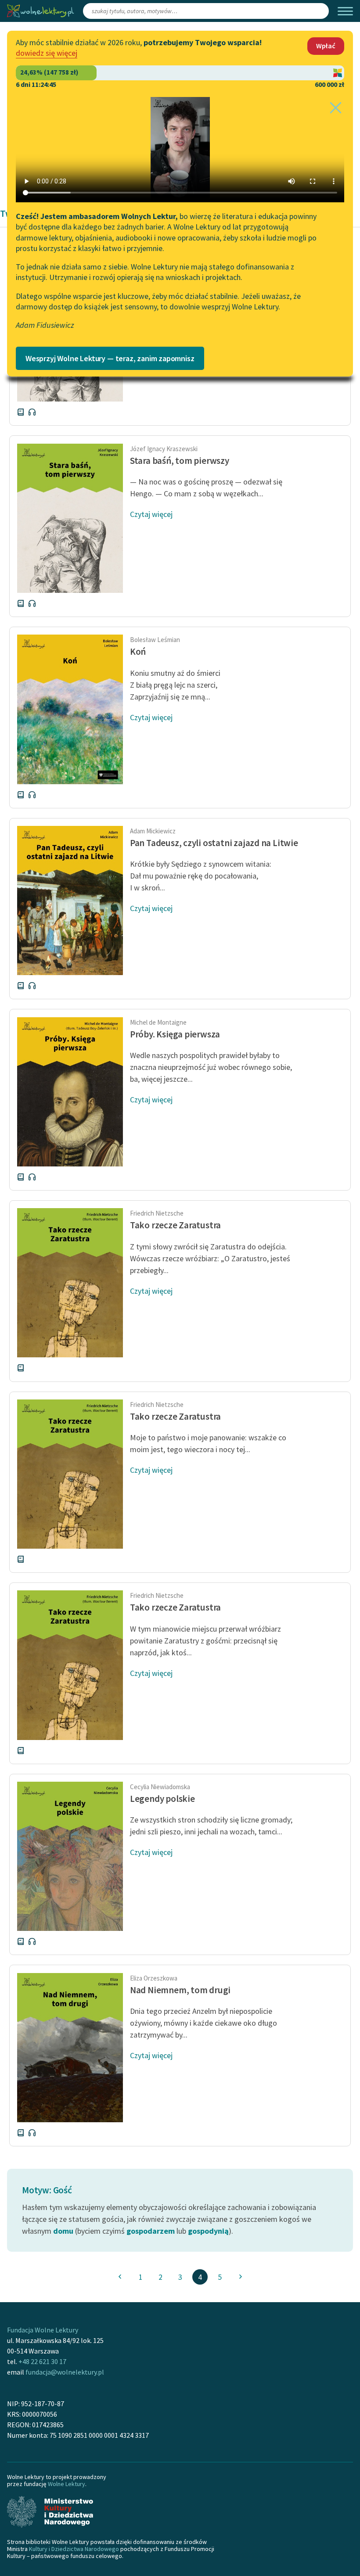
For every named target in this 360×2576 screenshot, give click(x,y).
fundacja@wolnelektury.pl (65, 2372)
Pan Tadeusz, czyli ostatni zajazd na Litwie (214, 843)
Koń (138, 651)
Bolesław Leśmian (155, 640)
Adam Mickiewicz (153, 831)
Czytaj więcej (151, 514)
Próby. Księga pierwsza (175, 1034)
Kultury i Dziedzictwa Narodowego (74, 2549)
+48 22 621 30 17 (42, 2361)
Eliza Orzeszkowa (154, 1978)
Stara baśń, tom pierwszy (180, 461)
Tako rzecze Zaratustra (175, 1225)
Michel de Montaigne (158, 1022)
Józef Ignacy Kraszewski (164, 449)
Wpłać (326, 46)
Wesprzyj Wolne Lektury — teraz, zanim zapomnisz (110, 358)
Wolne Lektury (67, 2484)
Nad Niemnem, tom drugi (180, 1990)
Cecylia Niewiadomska (160, 1787)
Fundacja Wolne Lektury (43, 2330)
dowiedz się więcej (47, 53)
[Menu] (345, 11)
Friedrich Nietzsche (157, 1213)
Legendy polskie (162, 1799)
